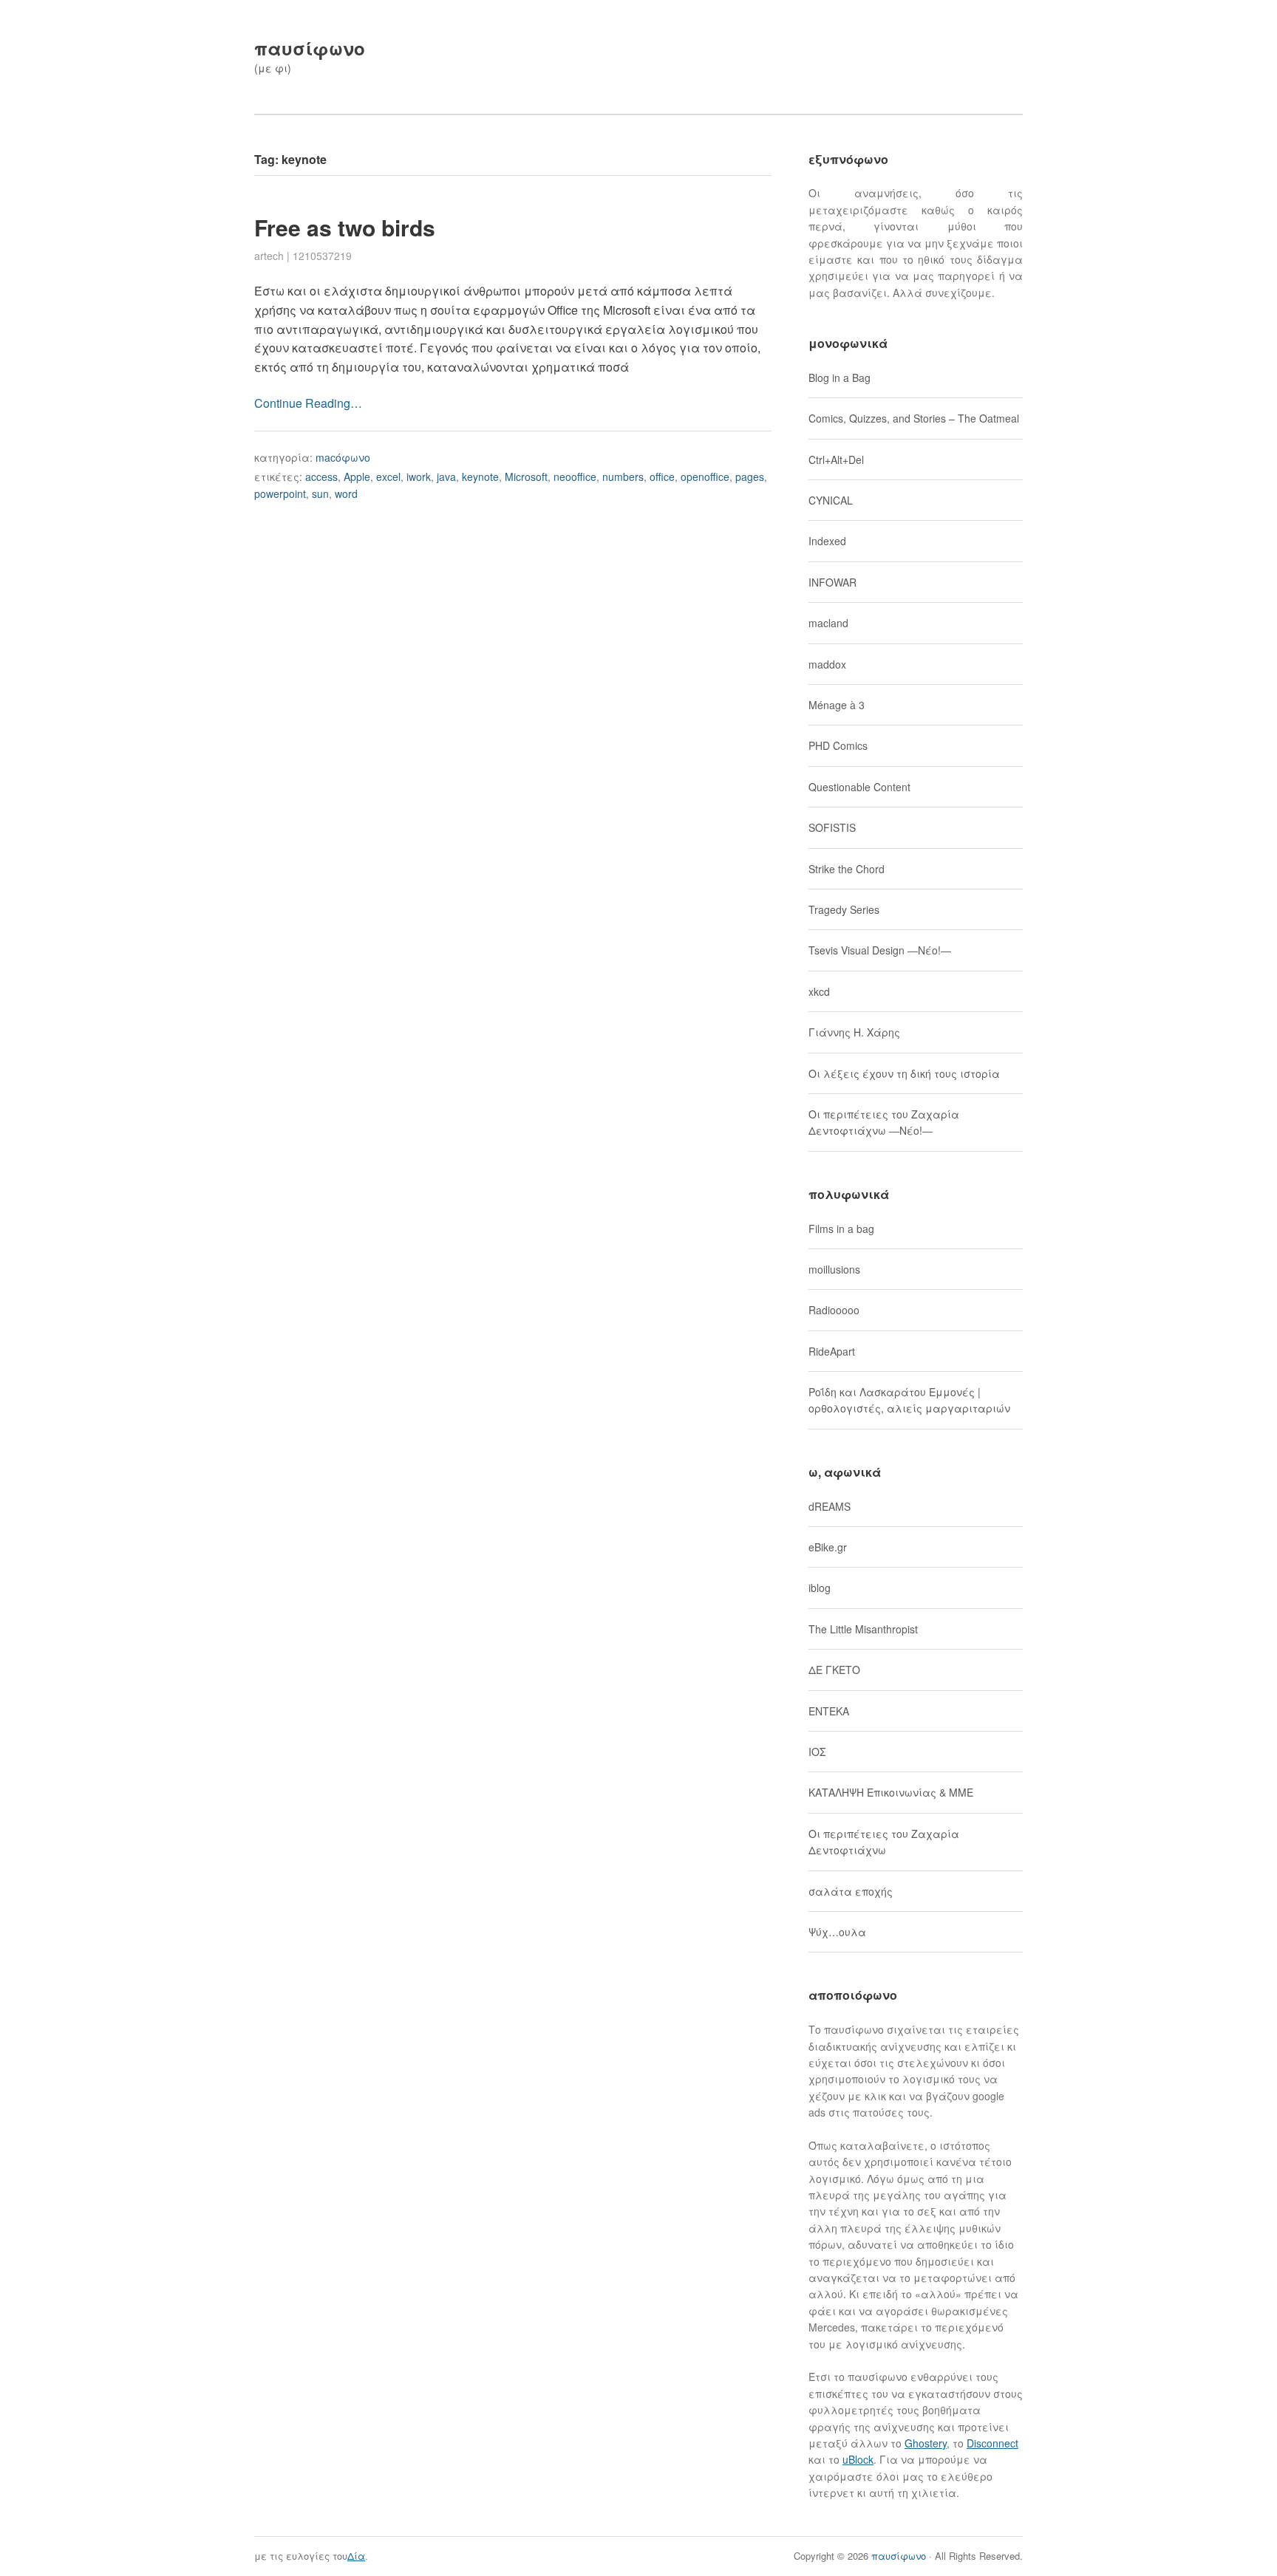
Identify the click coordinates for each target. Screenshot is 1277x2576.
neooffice (575, 476)
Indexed (827, 541)
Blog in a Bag (840, 377)
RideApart (832, 1351)
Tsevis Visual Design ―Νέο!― (880, 950)
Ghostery (926, 2443)
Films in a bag (841, 1229)
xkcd (819, 991)
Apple (357, 476)
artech (269, 256)
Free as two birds (345, 227)
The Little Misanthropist (863, 1629)
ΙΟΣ (817, 1752)
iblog (820, 1588)
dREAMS (830, 1506)
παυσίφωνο (310, 48)
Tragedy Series (844, 909)
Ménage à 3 (837, 705)
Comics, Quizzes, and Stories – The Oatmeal (914, 418)
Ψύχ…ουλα (837, 1932)
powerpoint (280, 493)
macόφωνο (343, 457)
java (446, 476)
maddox (827, 664)
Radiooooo (834, 1310)
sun (320, 493)
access (321, 476)
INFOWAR (832, 582)
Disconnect (992, 2443)
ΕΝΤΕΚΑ (829, 1711)
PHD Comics (838, 745)
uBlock (858, 2459)
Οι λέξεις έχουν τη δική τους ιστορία (904, 1073)
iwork (419, 476)
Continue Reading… (308, 403)
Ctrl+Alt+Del (836, 459)
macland (828, 623)
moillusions (834, 1269)
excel (388, 476)
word (346, 493)
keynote (480, 476)
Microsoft (526, 476)
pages (750, 476)
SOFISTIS (832, 827)
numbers (623, 476)
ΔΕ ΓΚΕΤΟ (834, 1670)
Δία (356, 2556)
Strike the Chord (847, 869)
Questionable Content (859, 787)
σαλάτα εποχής (851, 1891)
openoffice (705, 476)
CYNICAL (831, 500)
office (662, 476)
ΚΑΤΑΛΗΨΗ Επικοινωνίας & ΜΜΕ (891, 1792)
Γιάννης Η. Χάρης (854, 1032)
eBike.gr (828, 1547)
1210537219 (322, 256)
